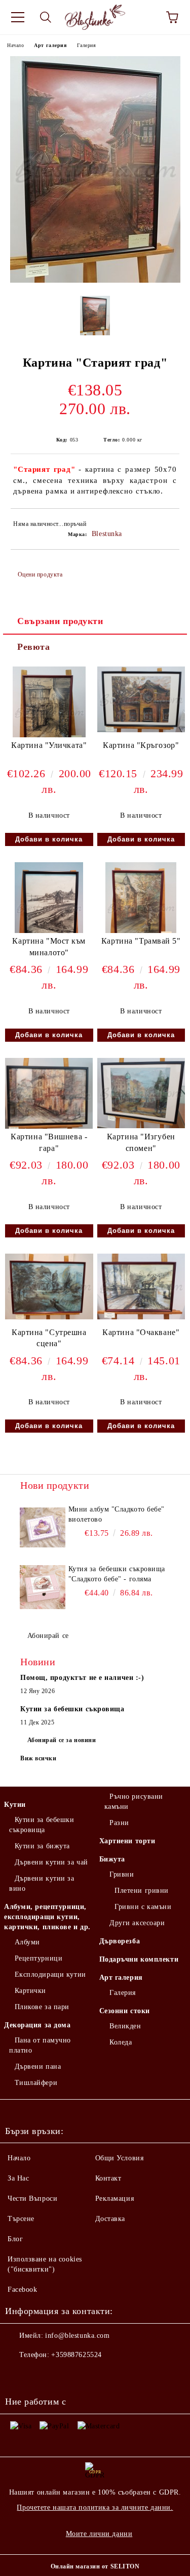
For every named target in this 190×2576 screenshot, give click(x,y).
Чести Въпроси (32, 2199)
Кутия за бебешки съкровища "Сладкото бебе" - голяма (117, 1574)
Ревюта (33, 647)
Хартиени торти (127, 1841)
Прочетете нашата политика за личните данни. (95, 2507)
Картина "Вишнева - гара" (49, 1142)
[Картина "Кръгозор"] (141, 730)
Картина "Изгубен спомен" (141, 1142)
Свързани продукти (60, 621)
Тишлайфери (36, 2083)
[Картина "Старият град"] (95, 280)
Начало (15, 45)
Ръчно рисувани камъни (134, 1802)
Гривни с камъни (143, 1907)
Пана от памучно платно (40, 2045)
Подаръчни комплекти (139, 1959)
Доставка (110, 2219)
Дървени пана (38, 2067)
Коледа (121, 2042)
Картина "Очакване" (141, 1332)
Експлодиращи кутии (50, 1974)
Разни (119, 1823)
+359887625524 (76, 2355)
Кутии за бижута (42, 1846)
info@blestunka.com (77, 2336)
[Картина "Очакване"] (141, 1317)
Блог (15, 2239)
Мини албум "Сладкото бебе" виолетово (117, 1514)
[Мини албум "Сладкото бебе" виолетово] (43, 1527)
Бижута (112, 1859)
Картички (30, 1991)
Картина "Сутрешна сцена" (49, 1338)
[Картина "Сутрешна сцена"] (49, 1317)
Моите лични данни (99, 2534)
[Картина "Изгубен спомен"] (141, 1126)
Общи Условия (120, 2158)
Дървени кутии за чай (51, 1862)
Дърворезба (120, 1941)
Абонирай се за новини (62, 1740)
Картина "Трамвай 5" (141, 941)
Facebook (22, 2290)
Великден (125, 2026)
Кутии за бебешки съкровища (42, 1825)
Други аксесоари (137, 1923)
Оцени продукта (40, 574)
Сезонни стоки (125, 2011)
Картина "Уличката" (49, 745)
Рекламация (115, 2199)
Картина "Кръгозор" (141, 745)
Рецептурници (39, 1958)
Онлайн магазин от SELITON (95, 2566)
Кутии (15, 1805)
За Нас (18, 2178)
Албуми (27, 1942)
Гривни (122, 1874)
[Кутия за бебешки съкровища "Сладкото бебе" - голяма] (43, 1587)
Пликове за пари (42, 2007)
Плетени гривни (142, 1891)
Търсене (21, 2219)
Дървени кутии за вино (42, 1883)
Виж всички (39, 1758)
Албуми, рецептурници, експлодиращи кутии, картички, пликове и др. (47, 1917)
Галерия (87, 45)
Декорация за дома (37, 2025)
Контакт (108, 2178)
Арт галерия (50, 45)
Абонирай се (48, 1636)
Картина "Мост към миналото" (49, 947)
